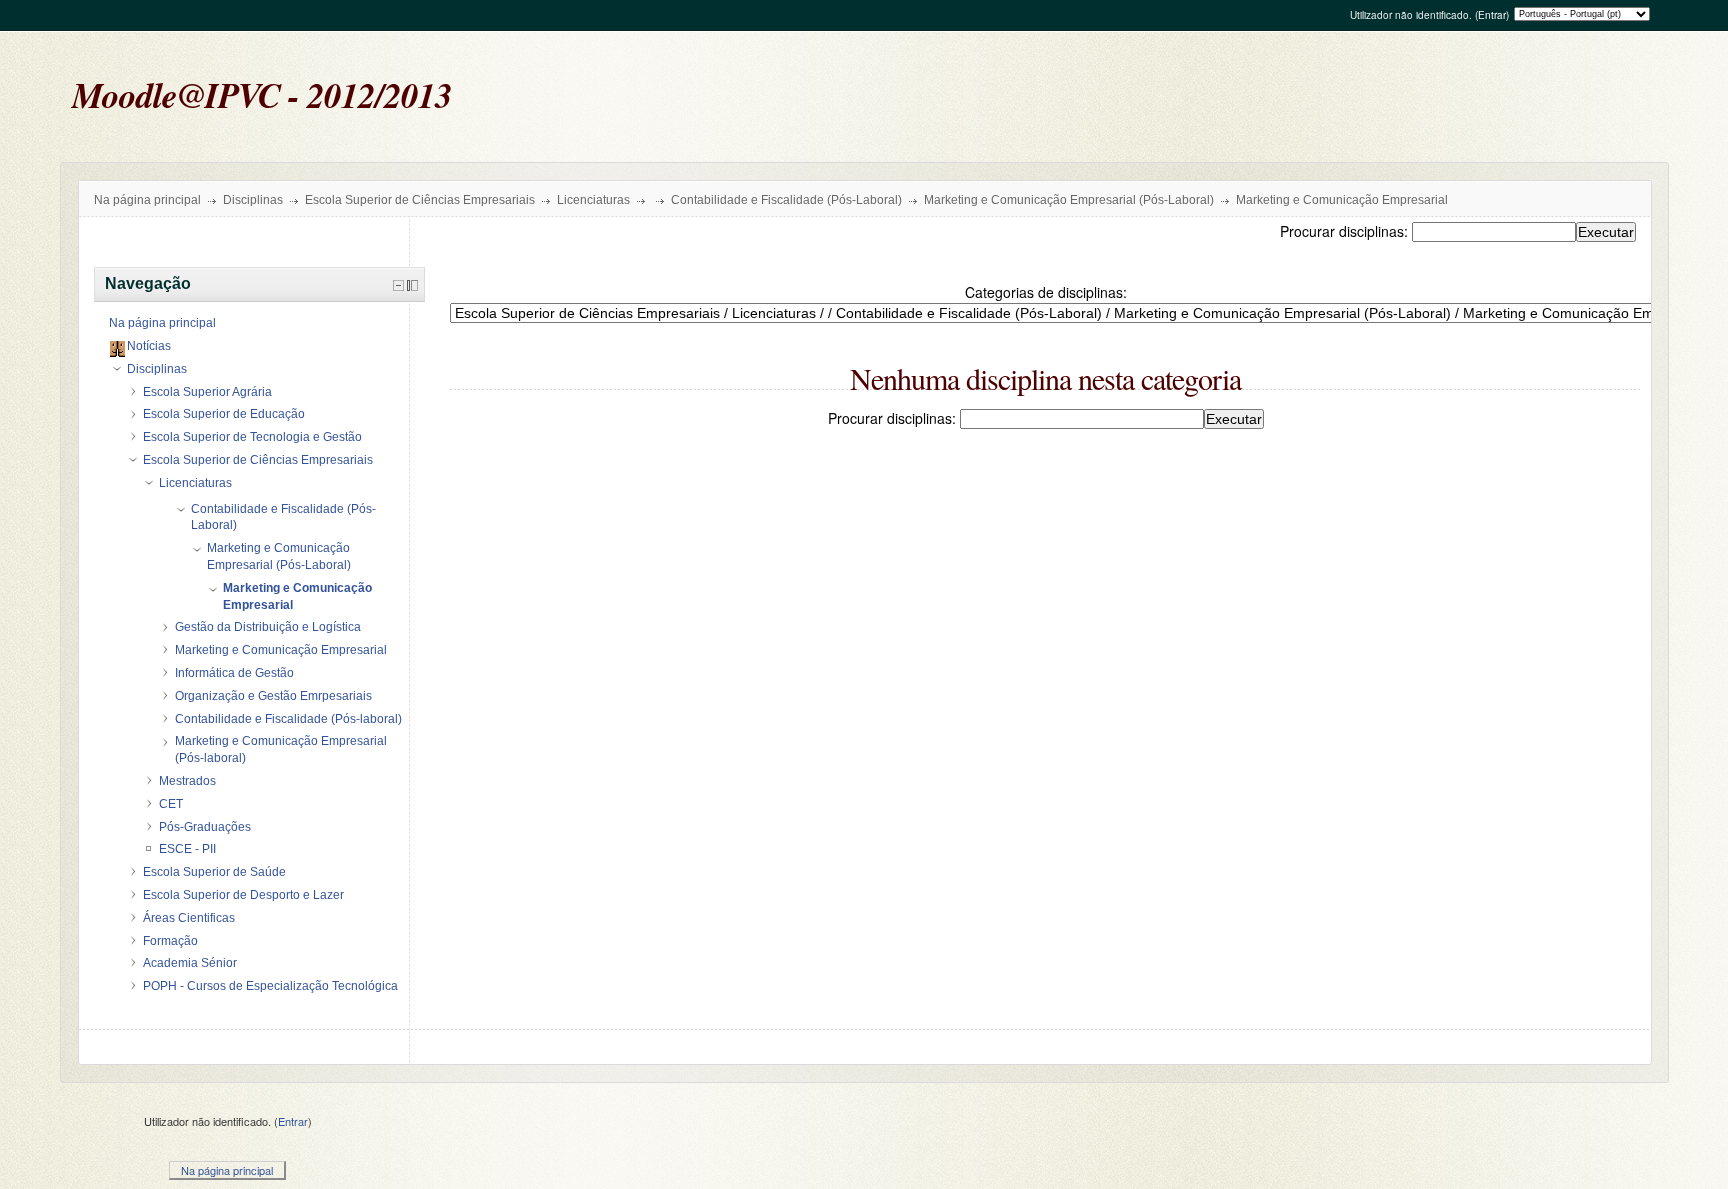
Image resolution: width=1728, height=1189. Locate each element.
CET (171, 804)
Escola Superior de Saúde (214, 872)
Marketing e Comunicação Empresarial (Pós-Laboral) (1069, 200)
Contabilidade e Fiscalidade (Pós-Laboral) (786, 200)
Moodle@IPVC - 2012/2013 (262, 94)
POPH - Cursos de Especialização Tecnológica (270, 986)
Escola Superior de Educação (224, 414)
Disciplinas (253, 200)
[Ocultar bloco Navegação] (398, 285)
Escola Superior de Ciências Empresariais (420, 200)
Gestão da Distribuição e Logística (268, 627)
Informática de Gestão (234, 673)
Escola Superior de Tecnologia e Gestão (252, 437)
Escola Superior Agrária (207, 392)
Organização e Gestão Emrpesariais (273, 696)
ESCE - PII (187, 849)
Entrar (1492, 15)
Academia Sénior (190, 963)
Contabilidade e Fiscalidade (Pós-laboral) (288, 719)
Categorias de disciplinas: (1046, 292)
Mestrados (187, 781)
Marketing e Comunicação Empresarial (1342, 200)
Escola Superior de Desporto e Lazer (243, 895)
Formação (170, 941)
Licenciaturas (593, 200)
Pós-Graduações (205, 827)
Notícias (149, 346)
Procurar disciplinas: (1346, 231)
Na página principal (147, 200)
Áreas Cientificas (189, 918)
